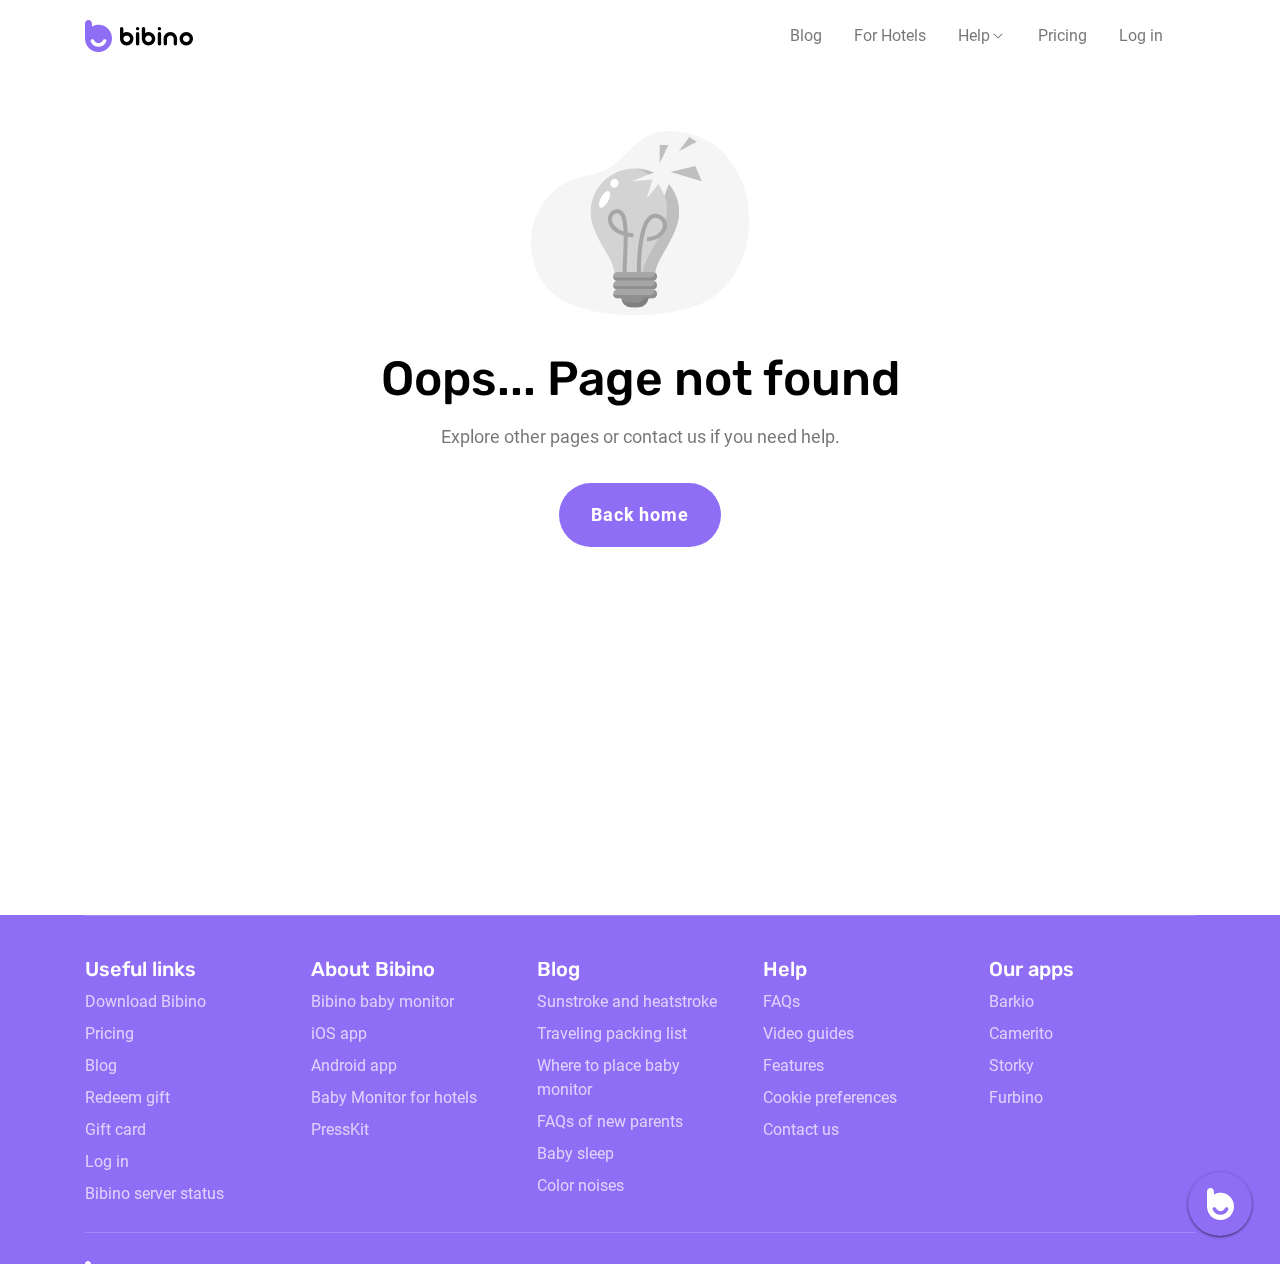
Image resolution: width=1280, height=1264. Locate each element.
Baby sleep (575, 1153)
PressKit (340, 1129)
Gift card (115, 1129)
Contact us (801, 1129)
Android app (354, 1065)
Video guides (808, 1033)
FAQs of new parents (610, 1121)
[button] (982, 36)
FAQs (781, 1001)
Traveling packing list (612, 1033)
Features (793, 1065)
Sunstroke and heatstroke (627, 1001)
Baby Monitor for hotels (394, 1097)
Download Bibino (145, 1001)
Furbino (1016, 1097)
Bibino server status (154, 1193)
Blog (806, 35)
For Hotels (890, 35)
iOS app (339, 1033)
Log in (1141, 35)
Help (974, 35)
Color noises (580, 1185)
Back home (639, 514)
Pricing (1062, 35)
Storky (1011, 1065)
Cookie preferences (830, 1097)
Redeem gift (127, 1097)
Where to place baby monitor (608, 1077)
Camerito (1021, 1033)
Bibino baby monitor (382, 1001)
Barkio (1011, 1001)
